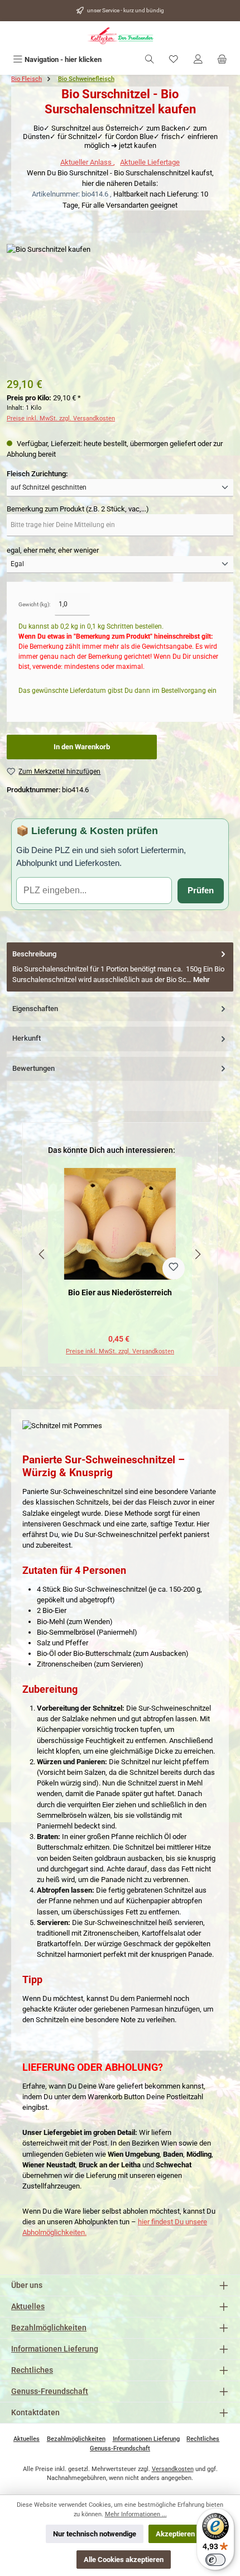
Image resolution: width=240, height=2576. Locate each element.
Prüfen (201, 890)
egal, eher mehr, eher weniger (53, 550)
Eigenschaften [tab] (35, 1009)
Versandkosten (173, 2469)
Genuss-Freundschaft (50, 2391)
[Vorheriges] (42, 1254)
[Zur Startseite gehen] (120, 36)
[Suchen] (150, 59)
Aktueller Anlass (87, 162)
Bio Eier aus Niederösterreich (120, 1293)
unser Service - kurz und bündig (126, 10)
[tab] (120, 967)
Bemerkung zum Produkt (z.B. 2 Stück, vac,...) (78, 509)
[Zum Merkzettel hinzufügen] (174, 1268)
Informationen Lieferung (55, 2349)
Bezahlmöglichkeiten (49, 2328)
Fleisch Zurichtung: (37, 473)
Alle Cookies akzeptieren (124, 2560)
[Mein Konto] (198, 59)
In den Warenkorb (82, 747)
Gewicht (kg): (34, 604)
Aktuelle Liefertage (150, 162)
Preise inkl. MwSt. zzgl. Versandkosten (61, 418)
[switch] (215, 2560)
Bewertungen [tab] (33, 1068)
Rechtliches (32, 2370)
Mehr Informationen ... (136, 2514)
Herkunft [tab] (27, 1038)
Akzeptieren (175, 2534)
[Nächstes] (198, 1254)
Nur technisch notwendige (95, 2534)
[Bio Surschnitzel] (120, 307)
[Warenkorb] (222, 59)
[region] (120, 1254)
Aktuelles (28, 2307)
